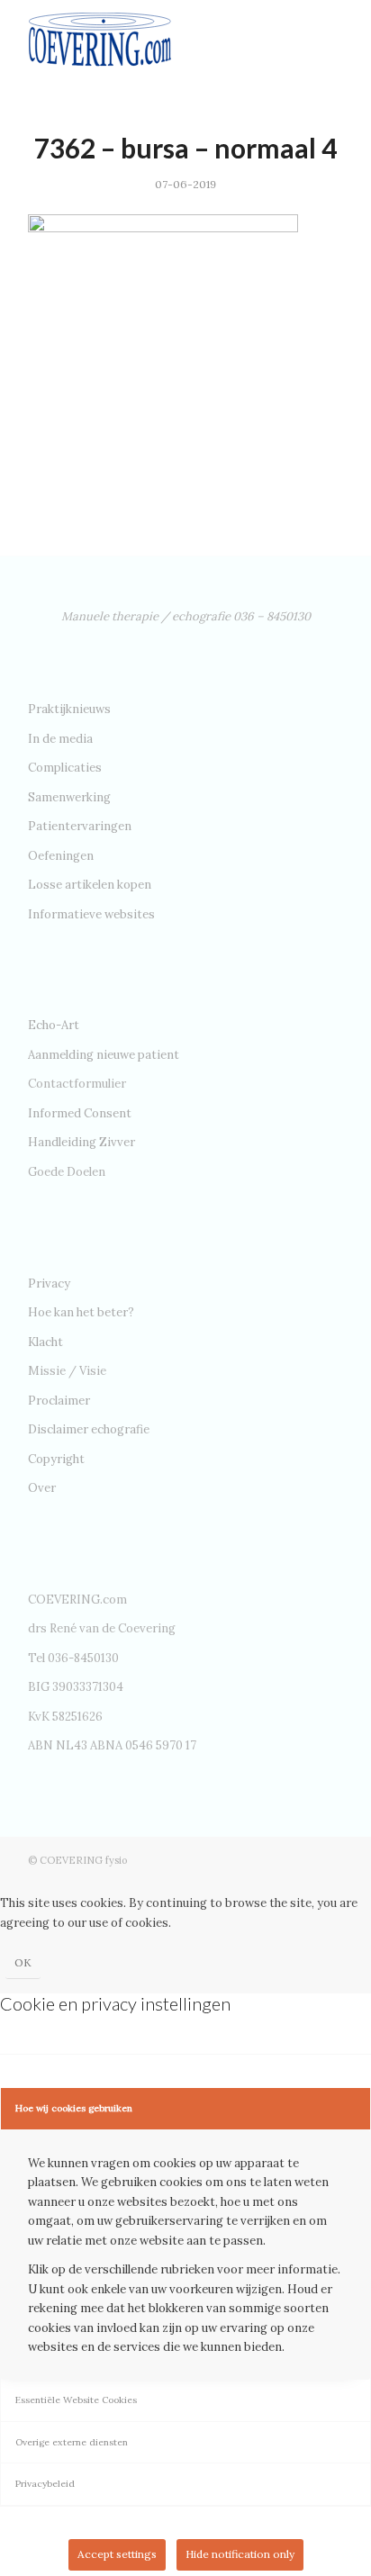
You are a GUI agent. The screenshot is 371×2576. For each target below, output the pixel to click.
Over (42, 1488)
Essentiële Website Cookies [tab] (76, 2400)
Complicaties (65, 768)
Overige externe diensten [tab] (72, 2442)
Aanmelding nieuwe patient (104, 1055)
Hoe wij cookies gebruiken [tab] (74, 2108)
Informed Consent (80, 1113)
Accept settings (117, 2554)
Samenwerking (69, 797)
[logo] (154, 36)
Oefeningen (61, 856)
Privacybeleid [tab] (45, 2484)
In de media (60, 739)
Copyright (56, 1459)
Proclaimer (59, 1401)
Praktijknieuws (69, 709)
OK (23, 1962)
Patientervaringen (80, 826)
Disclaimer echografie (89, 1429)
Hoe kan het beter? (81, 1312)
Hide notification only (240, 2554)
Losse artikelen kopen (90, 885)
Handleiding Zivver (81, 1142)
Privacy (49, 1283)
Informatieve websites (91, 914)
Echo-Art (54, 1025)
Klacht (45, 1342)
